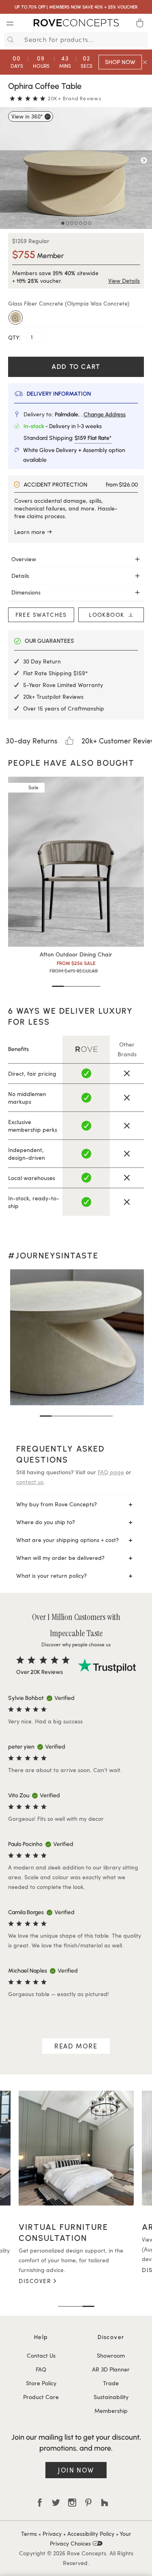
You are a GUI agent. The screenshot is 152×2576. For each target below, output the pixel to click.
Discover (43, 2270)
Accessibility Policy (91, 2534)
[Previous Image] (8, 160)
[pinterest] (88, 2503)
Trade (111, 2383)
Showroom (111, 2355)
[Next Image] (144, 160)
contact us (30, 1482)
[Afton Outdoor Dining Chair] (76, 862)
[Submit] (9, 40)
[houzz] (105, 2503)
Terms (29, 2534)
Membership (111, 2411)
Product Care (41, 2397)
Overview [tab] (24, 559)
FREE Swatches (41, 615)
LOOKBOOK (109, 615)
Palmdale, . (90, 415)
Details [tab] (20, 576)
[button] (58, 986)
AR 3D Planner (111, 2369)
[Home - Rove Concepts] (76, 24)
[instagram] (72, 2503)
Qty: (15, 337)
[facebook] (40, 2503)
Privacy (52, 2534)
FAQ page (111, 1472)
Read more (76, 2046)
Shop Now (120, 62)
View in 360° (27, 116)
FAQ (41, 2369)
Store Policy (41, 2383)
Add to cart (76, 367)
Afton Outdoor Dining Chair (76, 954)
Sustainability (111, 2397)
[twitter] (56, 2503)
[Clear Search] (143, 40)
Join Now (76, 2470)
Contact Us (41, 2355)
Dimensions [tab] (26, 592)
